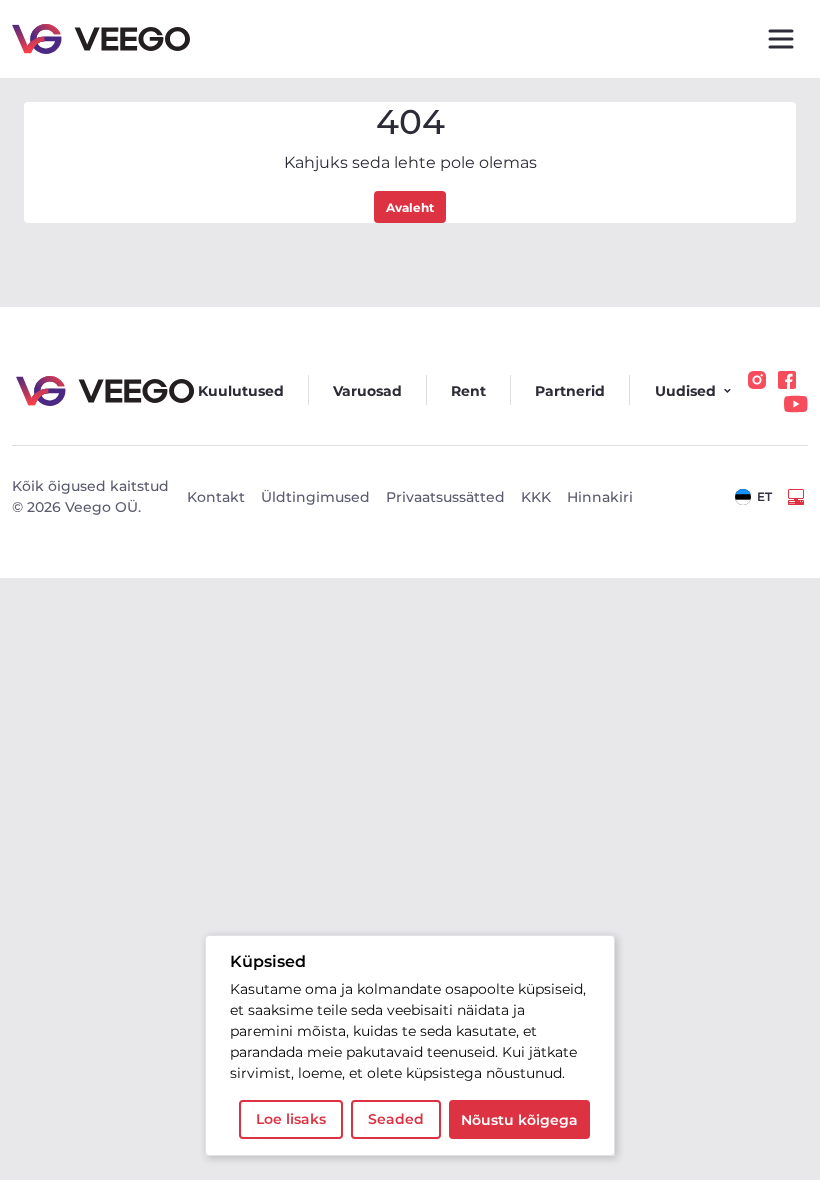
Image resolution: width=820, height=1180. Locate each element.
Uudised (685, 391)
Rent (468, 391)
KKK (536, 497)
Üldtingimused (315, 497)
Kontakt (216, 497)
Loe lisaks (291, 1119)
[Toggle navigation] (781, 39)
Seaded (396, 1119)
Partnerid (570, 391)
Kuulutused (241, 391)
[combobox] (753, 497)
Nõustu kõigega (519, 1120)
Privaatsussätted (445, 497)
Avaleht (410, 207)
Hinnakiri (600, 497)
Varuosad (367, 391)
